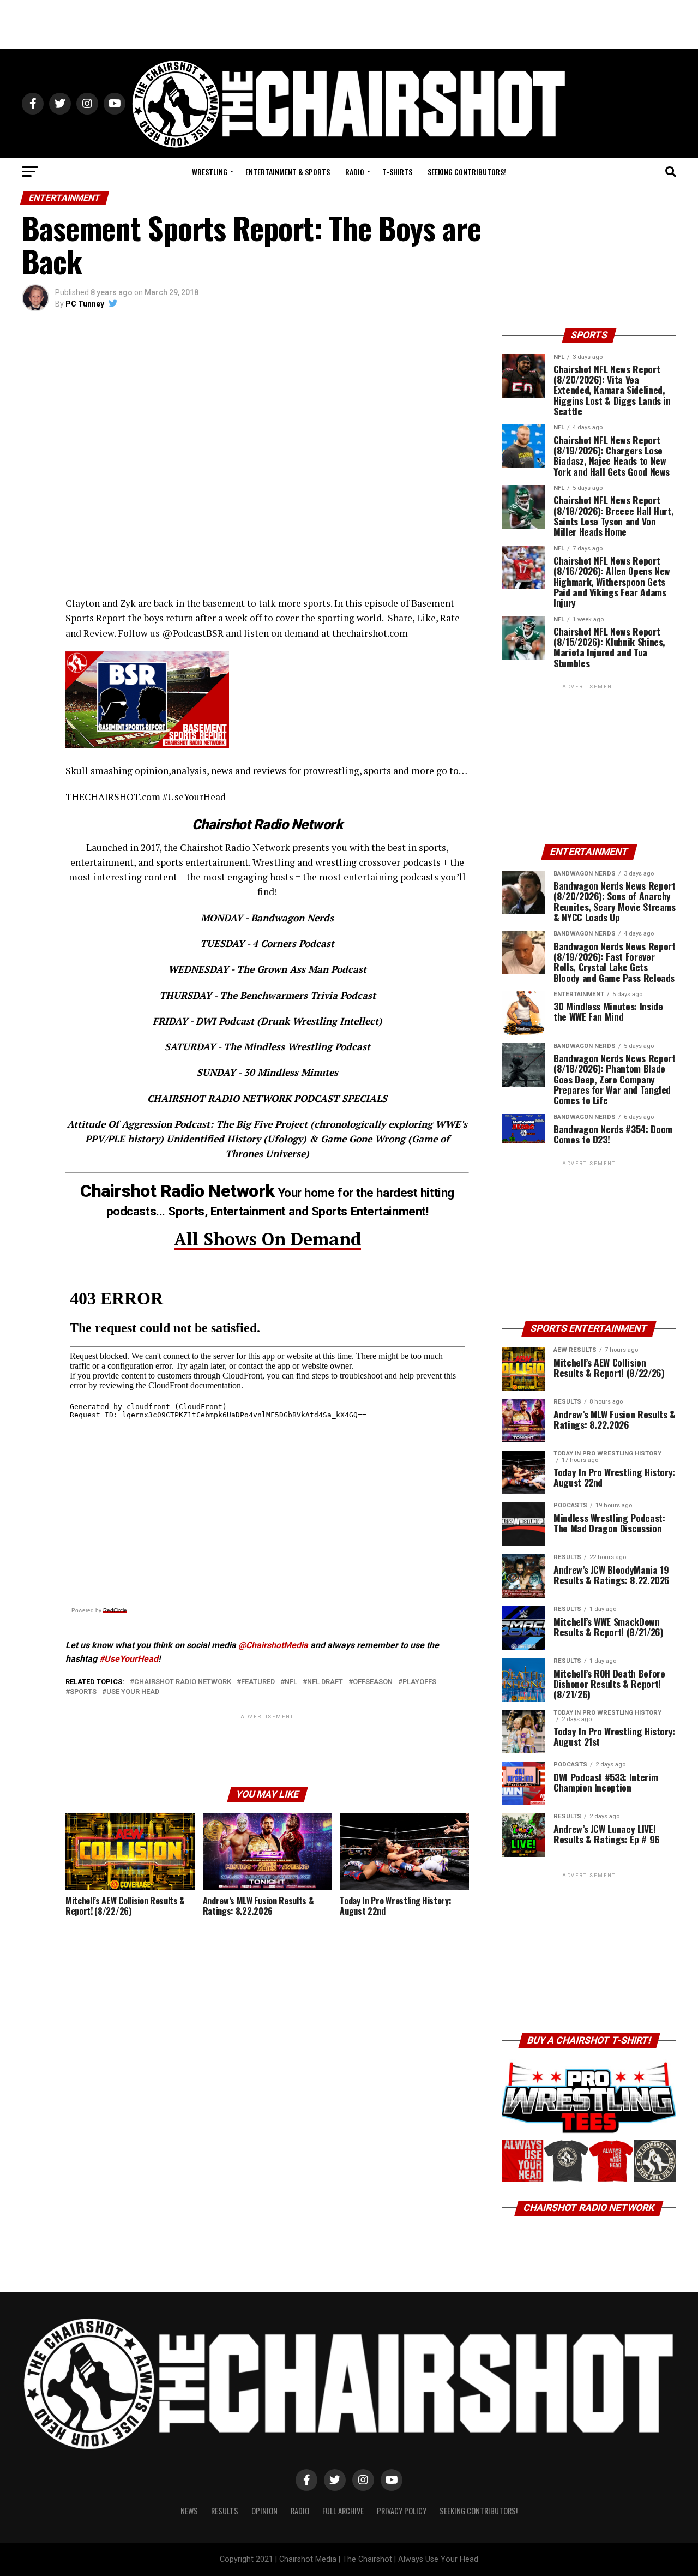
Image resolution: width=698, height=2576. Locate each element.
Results (225, 2511)
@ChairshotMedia (273, 1645)
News (189, 2511)
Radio (355, 172)
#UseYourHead (129, 1659)
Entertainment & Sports (288, 172)
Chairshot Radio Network (183, 1682)
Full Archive (343, 2511)
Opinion (264, 2511)
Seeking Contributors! (467, 172)
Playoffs (419, 1682)
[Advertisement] (349, 25)
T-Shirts (397, 172)
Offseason (373, 1682)
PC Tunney (85, 304)
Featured (258, 1682)
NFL (291, 1682)
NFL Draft (325, 1682)
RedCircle (115, 1610)
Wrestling (210, 172)
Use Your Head (133, 1692)
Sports (83, 1692)
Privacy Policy (402, 2511)
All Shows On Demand (267, 1239)
